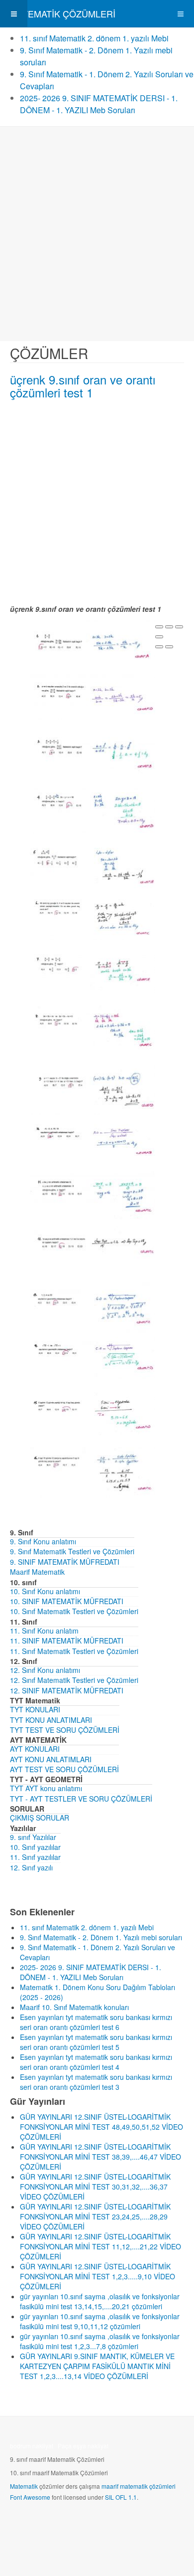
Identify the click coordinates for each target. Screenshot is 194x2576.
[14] (93, 1357)
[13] (93, 1306)
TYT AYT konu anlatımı (46, 1788)
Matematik (24, 2486)
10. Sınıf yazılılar (35, 1847)
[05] (93, 864)
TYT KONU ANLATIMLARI (51, 1720)
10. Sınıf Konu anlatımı (45, 1591)
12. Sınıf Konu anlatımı (45, 1670)
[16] (93, 1472)
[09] (93, 1087)
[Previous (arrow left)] (159, 647)
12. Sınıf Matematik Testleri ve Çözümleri (74, 1680)
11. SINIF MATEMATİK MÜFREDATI (67, 1641)
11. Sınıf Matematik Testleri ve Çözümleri (74, 1651)
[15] (93, 1413)
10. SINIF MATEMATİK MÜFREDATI (67, 1601)
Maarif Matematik (37, 1572)
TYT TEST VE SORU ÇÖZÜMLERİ (65, 1730)
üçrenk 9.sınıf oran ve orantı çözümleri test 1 (83, 386)
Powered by (55, 2524)
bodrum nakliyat (32, 2446)
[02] (93, 696)
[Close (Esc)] (159, 627)
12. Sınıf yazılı (31, 1867)
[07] (93, 973)
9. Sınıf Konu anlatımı (43, 1541)
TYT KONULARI (35, 1709)
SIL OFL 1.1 (121, 2497)
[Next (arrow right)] (169, 647)
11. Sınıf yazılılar (35, 1857)
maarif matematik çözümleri (139, 2486)
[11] (93, 1196)
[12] (93, 1246)
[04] (93, 808)
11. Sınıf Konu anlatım (44, 1631)
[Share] (169, 627)
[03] (93, 752)
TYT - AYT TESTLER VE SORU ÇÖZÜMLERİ (81, 1799)
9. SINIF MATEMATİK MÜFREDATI (65, 1562)
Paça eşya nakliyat (83, 2446)
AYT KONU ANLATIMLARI (51, 1759)
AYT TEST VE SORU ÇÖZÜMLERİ (64, 1769)
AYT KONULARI (35, 1749)
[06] (93, 917)
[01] (93, 643)
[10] (93, 1139)
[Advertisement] (97, 234)
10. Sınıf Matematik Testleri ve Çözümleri (74, 1611)
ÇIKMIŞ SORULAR (40, 1818)
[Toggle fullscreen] (179, 627)
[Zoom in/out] (159, 637)
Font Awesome (30, 2497)
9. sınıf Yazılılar (33, 1837)
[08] (93, 1026)
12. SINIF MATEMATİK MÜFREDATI (67, 1690)
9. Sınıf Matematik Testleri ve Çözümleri (72, 1551)
